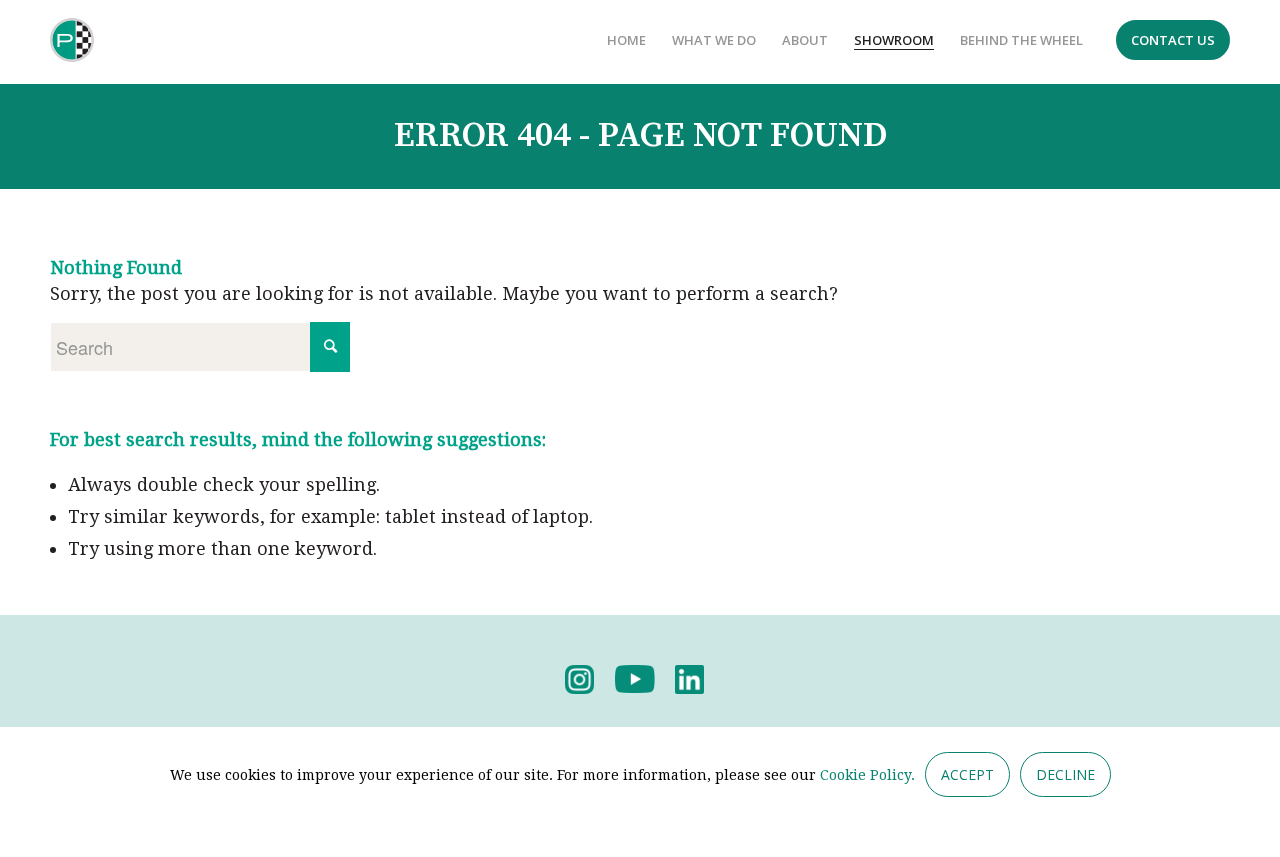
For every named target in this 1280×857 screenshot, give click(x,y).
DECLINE (1065, 774)
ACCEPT (967, 774)
